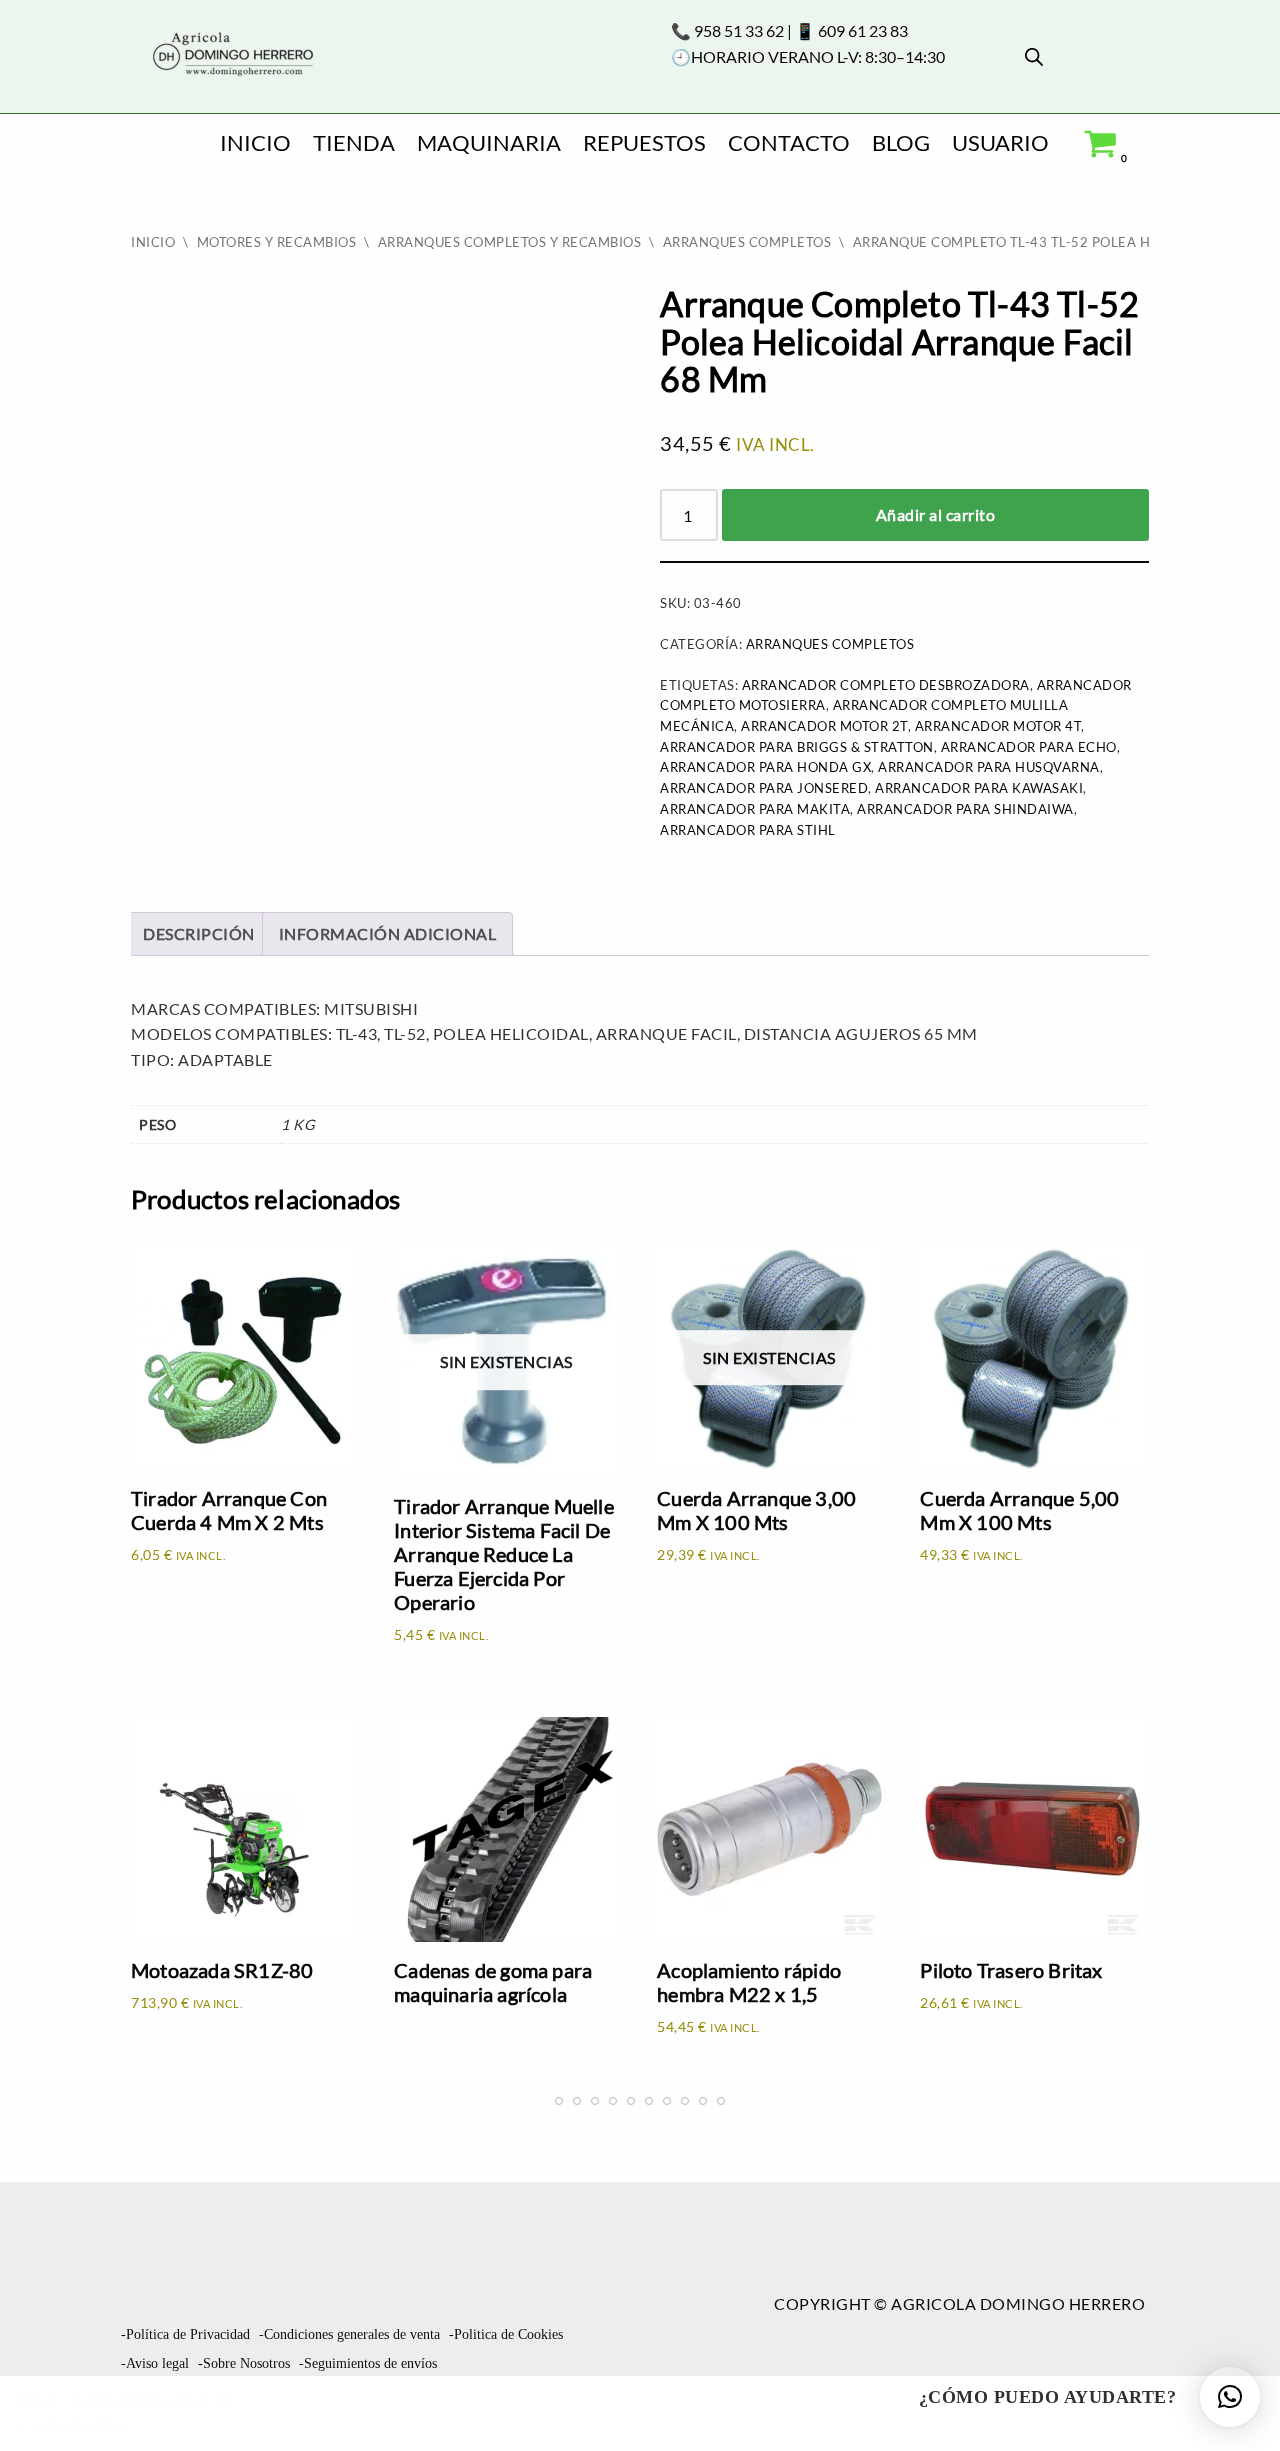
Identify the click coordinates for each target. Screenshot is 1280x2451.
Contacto (789, 142)
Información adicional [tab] (388, 933)
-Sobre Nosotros (244, 2363)
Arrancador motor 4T (998, 726)
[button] (1230, 2397)
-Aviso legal (155, 2363)
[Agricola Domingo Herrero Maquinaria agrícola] (231, 55)
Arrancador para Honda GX (765, 767)
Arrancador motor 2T (824, 726)
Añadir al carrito (936, 514)
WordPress (80, 2426)
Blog (901, 142)
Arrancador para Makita (755, 809)
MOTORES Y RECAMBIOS (277, 242)
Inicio (255, 142)
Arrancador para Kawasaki (979, 788)
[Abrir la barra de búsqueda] (1034, 56)
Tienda (354, 142)
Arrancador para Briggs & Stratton (797, 747)
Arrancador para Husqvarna (989, 767)
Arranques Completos (747, 242)
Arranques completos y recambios (510, 242)
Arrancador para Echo (1029, 747)
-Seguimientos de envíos (368, 2363)
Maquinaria (489, 142)
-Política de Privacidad (185, 2334)
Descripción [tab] (199, 933)
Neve (36, 2400)
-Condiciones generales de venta (349, 2334)
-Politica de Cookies (506, 2334)
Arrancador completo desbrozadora (886, 685)
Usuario (1000, 142)
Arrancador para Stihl (748, 830)
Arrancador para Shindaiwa (965, 809)
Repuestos (644, 142)
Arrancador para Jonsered (764, 788)
